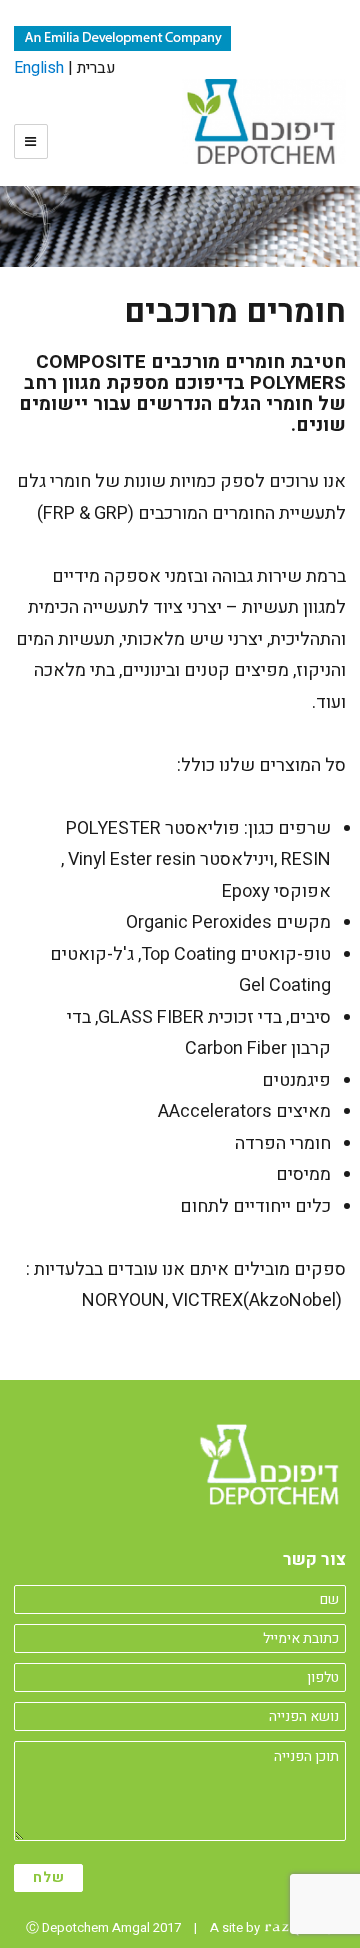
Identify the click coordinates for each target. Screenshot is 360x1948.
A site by (236, 1927)
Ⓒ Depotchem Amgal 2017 (103, 1927)
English (39, 68)
